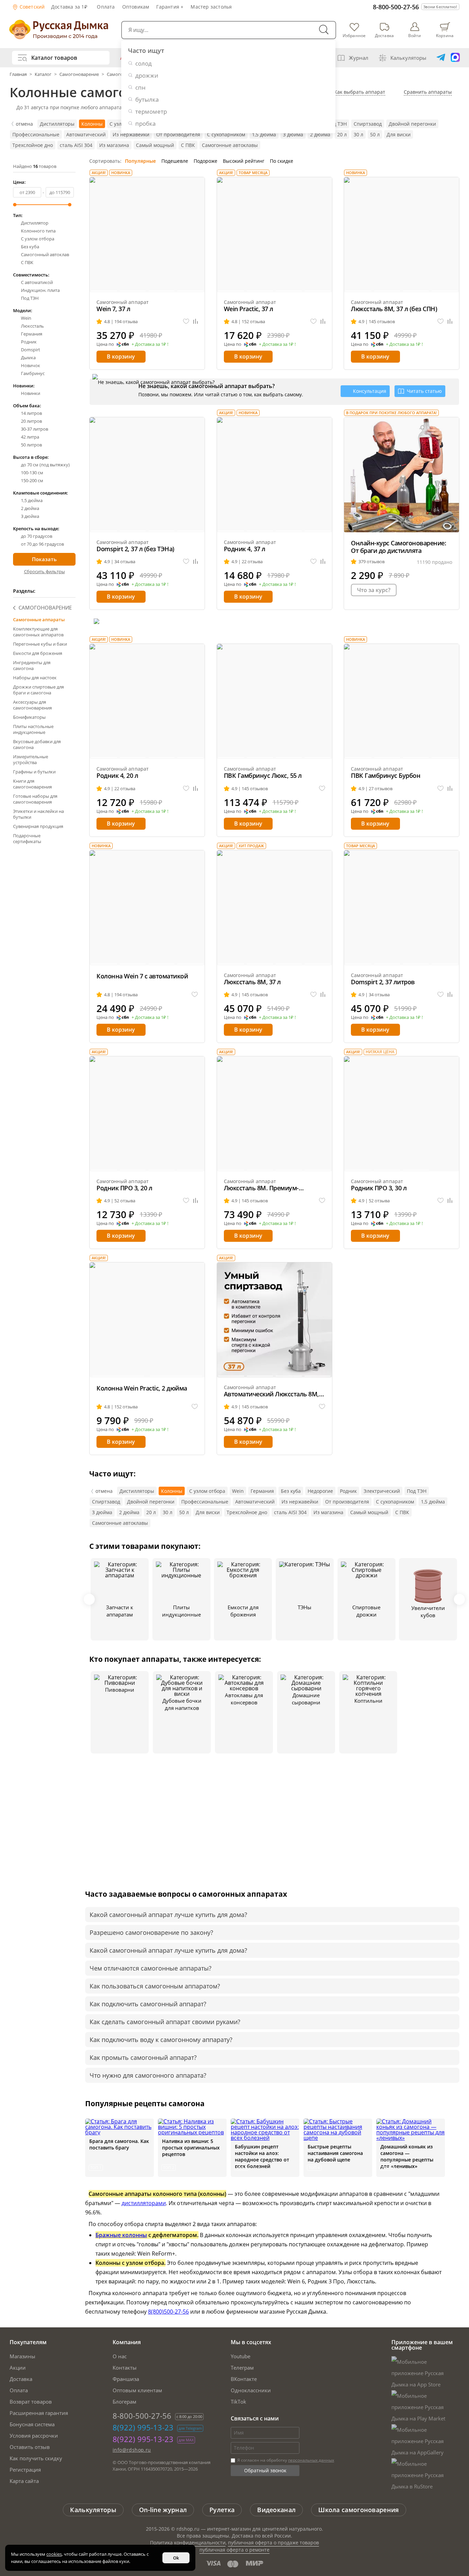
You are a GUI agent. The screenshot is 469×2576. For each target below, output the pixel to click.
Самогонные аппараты (39, 620)
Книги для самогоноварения (32, 784)
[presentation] (89, 1599)
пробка (145, 123)
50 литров (31, 445)
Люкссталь (32, 326)
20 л (342, 134)
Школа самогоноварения (358, 2510)
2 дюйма (320, 134)
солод (144, 63)
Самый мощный (155, 145)
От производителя (178, 134)
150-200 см (32, 481)
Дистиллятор (35, 223)
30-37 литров (35, 429)
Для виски (399, 134)
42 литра (30, 437)
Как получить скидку (36, 2458)
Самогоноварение (79, 74)
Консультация (370, 391)
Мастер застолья (211, 7)
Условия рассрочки (34, 2436)
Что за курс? (374, 590)
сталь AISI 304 (76, 145)
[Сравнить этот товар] (196, 322)
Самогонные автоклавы (230, 145)
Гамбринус (33, 373)
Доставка (21, 2379)
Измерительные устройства (31, 759)
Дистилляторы (57, 124)
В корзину (121, 356)
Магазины (22, 2356)
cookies (54, 2554)
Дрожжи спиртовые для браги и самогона (38, 690)
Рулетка (222, 2510)
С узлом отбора (38, 239)
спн (140, 87)
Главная (19, 74)
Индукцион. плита (40, 290)
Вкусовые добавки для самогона (37, 744)
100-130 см (32, 473)
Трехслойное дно (33, 145)
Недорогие (320, 1491)
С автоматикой (37, 282)
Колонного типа (38, 231)
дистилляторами (144, 2203)
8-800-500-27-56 (396, 7)
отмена (24, 124)
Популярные (140, 161)
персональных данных (311, 2460)
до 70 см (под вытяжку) (45, 465)
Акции (18, 2368)
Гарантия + (170, 7)
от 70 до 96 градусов (42, 544)
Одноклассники (251, 2390)
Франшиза (126, 2379)
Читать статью (424, 391)
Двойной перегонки (412, 124)
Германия (32, 334)
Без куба (30, 247)
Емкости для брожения (38, 653)
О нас (120, 2356)
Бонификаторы (29, 717)
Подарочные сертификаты (27, 838)
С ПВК (188, 145)
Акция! (99, 173)
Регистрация (25, 2470)
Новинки (31, 393)
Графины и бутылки (34, 772)
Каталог (43, 74)
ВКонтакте (244, 2379)
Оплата (106, 7)
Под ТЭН (337, 124)
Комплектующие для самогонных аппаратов (38, 632)
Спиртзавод (368, 124)
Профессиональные (36, 134)
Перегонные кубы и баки (40, 644)
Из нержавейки (131, 134)
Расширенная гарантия (39, 2413)
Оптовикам (136, 7)
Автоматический (86, 134)
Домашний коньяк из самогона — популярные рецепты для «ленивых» (407, 2156)
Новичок (31, 366)
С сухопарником (226, 134)
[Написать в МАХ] (455, 58)
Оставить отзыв (30, 2447)
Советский (32, 7)
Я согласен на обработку (285, 2460)
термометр (151, 111)
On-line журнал (163, 2510)
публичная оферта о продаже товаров (273, 2543)
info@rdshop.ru (132, 2450)
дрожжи (147, 75)
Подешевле (175, 161)
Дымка (28, 358)
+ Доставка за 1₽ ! (150, 344)
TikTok (238, 2402)
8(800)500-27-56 (168, 2312)
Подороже (205, 161)
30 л (358, 134)
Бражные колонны (121, 2235)
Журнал (359, 58)
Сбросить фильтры (44, 571)
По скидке (282, 161)
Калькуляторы (408, 58)
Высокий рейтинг (244, 161)
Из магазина (114, 145)
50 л (375, 134)
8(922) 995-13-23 (143, 2427)
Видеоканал (276, 2510)
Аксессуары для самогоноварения (32, 705)
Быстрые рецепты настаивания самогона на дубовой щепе (335, 2153)
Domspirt (31, 350)
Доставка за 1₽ (69, 7)
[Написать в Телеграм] (441, 58)
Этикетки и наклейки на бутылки (38, 814)
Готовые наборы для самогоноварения (35, 799)
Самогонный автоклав (45, 255)
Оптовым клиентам (137, 2390)
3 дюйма (293, 134)
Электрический (382, 1491)
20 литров (31, 421)
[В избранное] (186, 322)
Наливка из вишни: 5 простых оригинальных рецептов (191, 2148)
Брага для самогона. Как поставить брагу (119, 2144)
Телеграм (242, 2368)
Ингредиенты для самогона (32, 665)
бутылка (147, 99)
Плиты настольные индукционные (33, 729)
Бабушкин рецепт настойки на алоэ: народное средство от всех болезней (262, 2156)
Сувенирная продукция (38, 826)
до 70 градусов (37, 536)
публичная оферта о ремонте (235, 2550)
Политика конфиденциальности (188, 2543)
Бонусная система (32, 2424)
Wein (26, 318)
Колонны (92, 124)
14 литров (31, 413)
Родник (29, 342)
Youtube (241, 2356)
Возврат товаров (31, 2402)
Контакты (125, 2368)
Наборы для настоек (35, 678)
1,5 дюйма (264, 134)
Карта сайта (24, 2481)
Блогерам (124, 2402)
